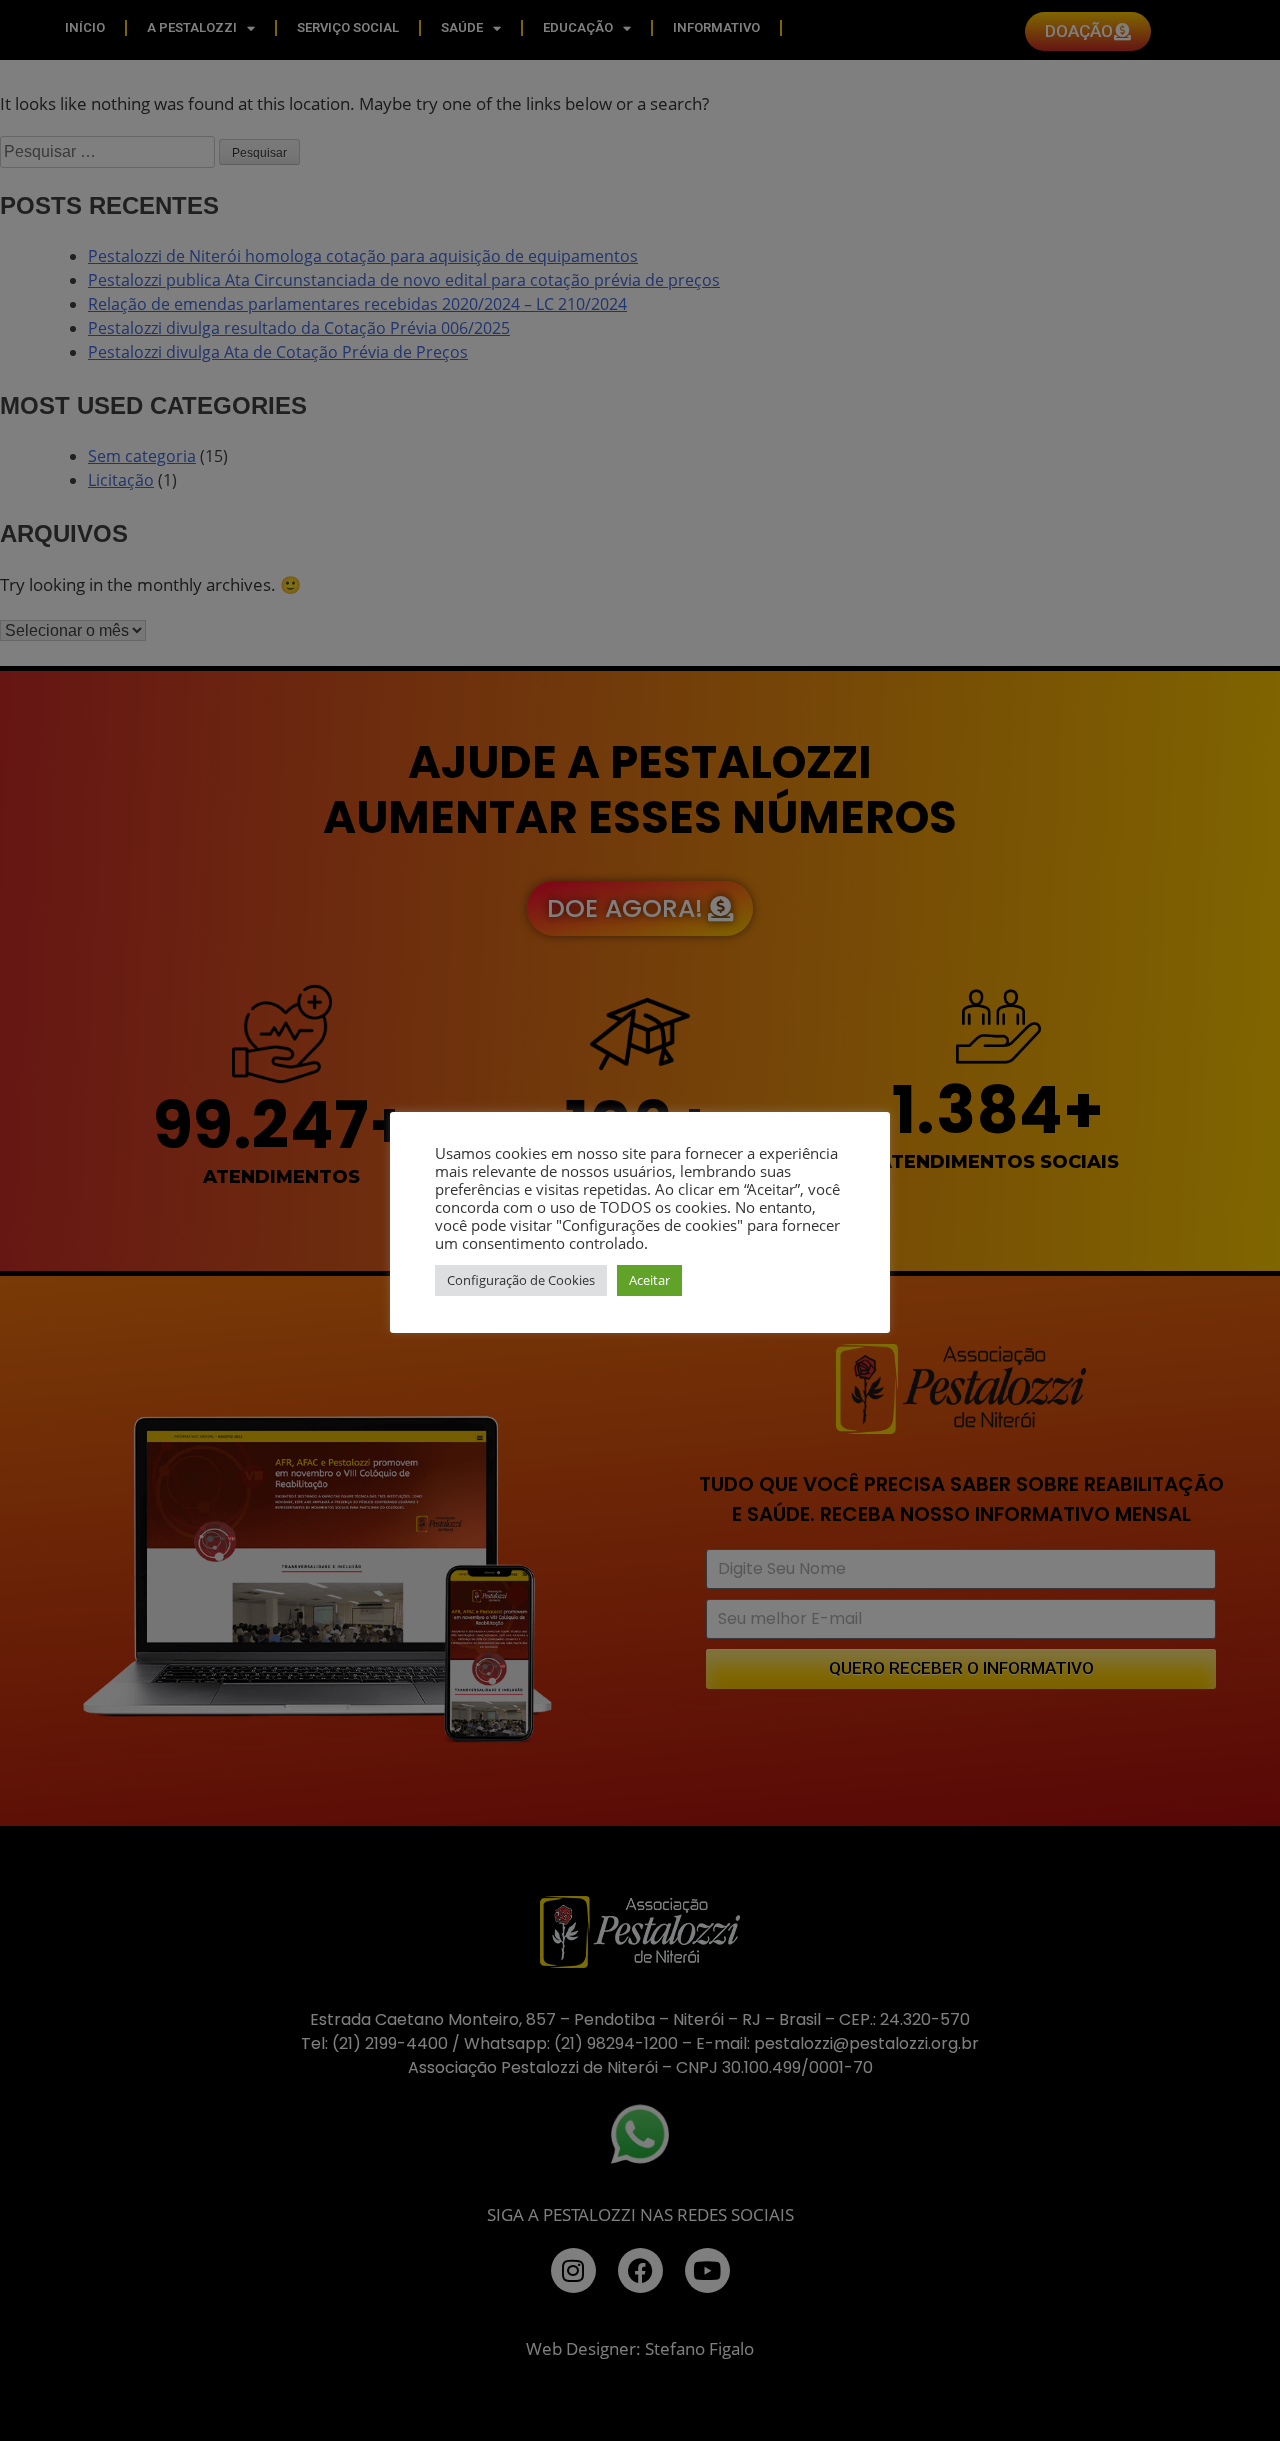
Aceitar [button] (649, 1280)
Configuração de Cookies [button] (521, 1280)
